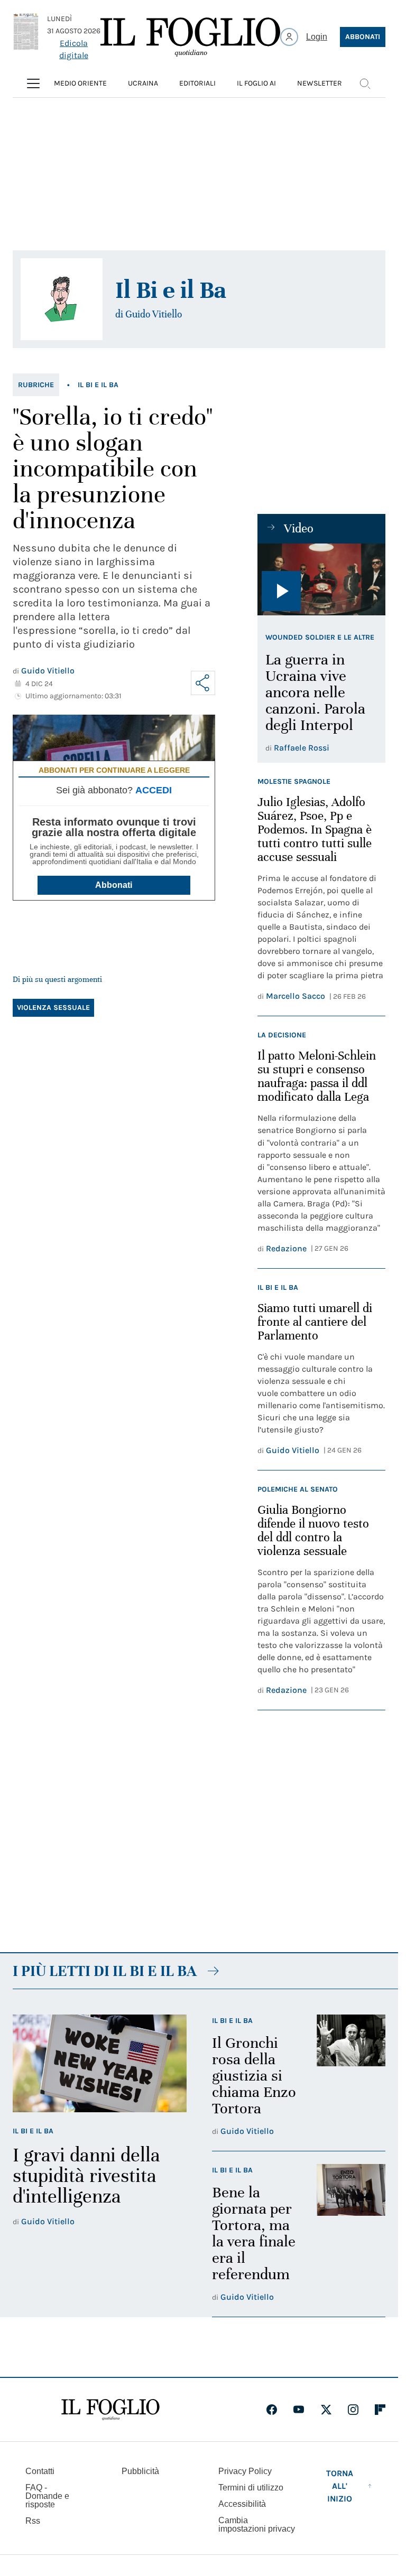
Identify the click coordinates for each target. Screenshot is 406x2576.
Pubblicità (140, 2471)
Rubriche (36, 385)
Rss (33, 2521)
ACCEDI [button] (154, 790)
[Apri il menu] (33, 83)
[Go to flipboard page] (380, 2410)
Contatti (40, 2471)
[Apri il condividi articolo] (203, 683)
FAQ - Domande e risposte (47, 2496)
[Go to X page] (326, 2410)
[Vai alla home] (190, 37)
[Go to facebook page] (272, 2410)
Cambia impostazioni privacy (257, 2525)
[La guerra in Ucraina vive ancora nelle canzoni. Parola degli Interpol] (321, 579)
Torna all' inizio (340, 2486)
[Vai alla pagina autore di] (62, 299)
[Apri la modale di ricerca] (365, 83)
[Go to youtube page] (299, 2410)
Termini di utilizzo (251, 2488)
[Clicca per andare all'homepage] (110, 2410)
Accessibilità (242, 2504)
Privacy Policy (245, 2471)
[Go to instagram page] (353, 2410)
